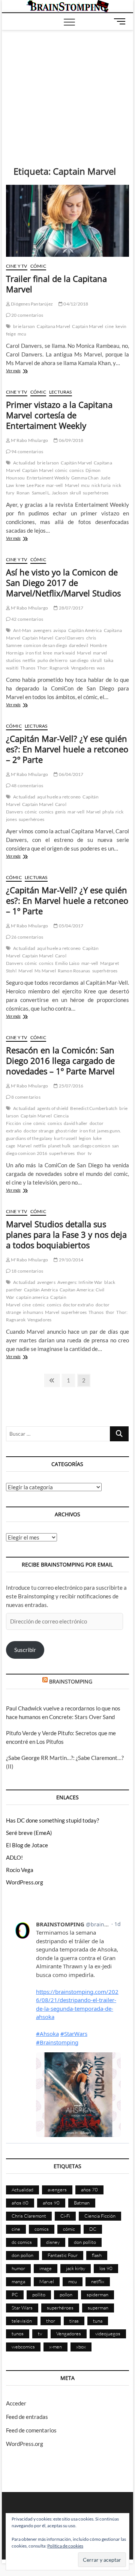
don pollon (22, 2255)
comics (76, 470)
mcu (22, 334)
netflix (29, 660)
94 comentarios (27, 452)
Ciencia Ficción (100, 2216)
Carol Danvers (70, 638)
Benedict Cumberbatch (94, 1108)
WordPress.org (25, 1882)
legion (85, 1138)
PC (15, 2294)
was (101, 668)
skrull (75, 493)
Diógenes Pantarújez (31, 304)
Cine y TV (17, 266)
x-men (55, 2347)
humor (18, 2268)
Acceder (16, 2403)
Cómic (38, 266)
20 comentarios (27, 315)
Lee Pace (35, 485)
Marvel (72, 485)
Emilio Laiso (67, 963)
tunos (18, 2333)
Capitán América (85, 630)
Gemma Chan (85, 478)
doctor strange (39, 1131)
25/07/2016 (70, 1086)
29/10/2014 (70, 1260)
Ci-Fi (65, 2216)
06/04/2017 (70, 774)
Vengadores (83, 668)
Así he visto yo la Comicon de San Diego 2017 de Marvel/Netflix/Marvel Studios (63, 583)
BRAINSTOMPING (71, 1681)
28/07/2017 (70, 608)
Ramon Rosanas (74, 971)
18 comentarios (27, 1271)
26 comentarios (27, 937)
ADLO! (14, 1857)
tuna (98, 2321)
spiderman (97, 2294)
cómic (61, 470)
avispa (60, 630)
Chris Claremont (29, 2216)
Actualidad (24, 463)
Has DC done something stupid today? (52, 1820)
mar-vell (55, 485)
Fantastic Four (63, 2255)
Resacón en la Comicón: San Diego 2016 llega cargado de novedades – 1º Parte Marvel (60, 1060)
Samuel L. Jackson (50, 493)
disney (53, 2242)
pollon (66, 2294)
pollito (39, 2294)
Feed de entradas (27, 2417)
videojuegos (108, 2333)
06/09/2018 (70, 440)
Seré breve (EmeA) (29, 1833)
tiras (74, 2321)
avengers (43, 630)
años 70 (89, 2190)
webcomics (23, 2347)
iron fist (33, 653)
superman (98, 2308)
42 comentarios (27, 619)
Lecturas (61, 392)
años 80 (20, 2203)
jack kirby (76, 2268)
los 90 (106, 2268)
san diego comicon (91, 1146)
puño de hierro (53, 660)
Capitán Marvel (76, 463)
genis (60, 812)
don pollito (85, 2242)
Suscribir (25, 1650)
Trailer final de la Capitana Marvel (56, 284)
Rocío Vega (20, 1870)
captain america (32, 1297)
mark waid (64, 653)
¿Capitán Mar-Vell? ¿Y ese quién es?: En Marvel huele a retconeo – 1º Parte (67, 900)
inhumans (33, 1312)
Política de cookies (65, 2546)
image (46, 2268)
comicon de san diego (45, 645)
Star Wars (22, 2308)
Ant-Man (22, 630)
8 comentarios (25, 1097)
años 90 (51, 2203)
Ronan (23, 493)
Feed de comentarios (31, 2430)
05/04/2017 (70, 926)
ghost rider (67, 1131)
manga (18, 2281)
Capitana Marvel (53, 326)
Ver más (21, 371)
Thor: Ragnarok (53, 668)
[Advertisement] (68, 87)
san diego (79, 660)
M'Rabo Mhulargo (29, 440)
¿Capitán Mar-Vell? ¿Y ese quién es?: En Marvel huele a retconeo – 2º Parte (67, 749)
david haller (76, 1123)
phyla (108, 812)
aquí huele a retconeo (59, 797)
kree (20, 485)
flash (97, 2255)
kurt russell (65, 1138)
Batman (82, 2203)
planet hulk (59, 1146)
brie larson (24, 326)
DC (93, 2229)
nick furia (101, 485)
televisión (22, 2321)
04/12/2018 (75, 304)
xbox (81, 2347)
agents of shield (53, 1108)
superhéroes (96, 493)
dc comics (22, 2242)
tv (90, 1153)
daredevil (79, 645)
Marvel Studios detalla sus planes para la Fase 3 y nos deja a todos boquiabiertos (66, 1234)
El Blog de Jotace (27, 1845)
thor (81, 1153)
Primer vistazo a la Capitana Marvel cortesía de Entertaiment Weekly (59, 415)
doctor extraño (78, 1305)
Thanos (28, 668)
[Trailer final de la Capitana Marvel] (67, 221)
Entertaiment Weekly (48, 478)
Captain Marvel (88, 326)
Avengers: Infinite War (80, 1282)
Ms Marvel (45, 971)
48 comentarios (27, 786)
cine (109, 326)
